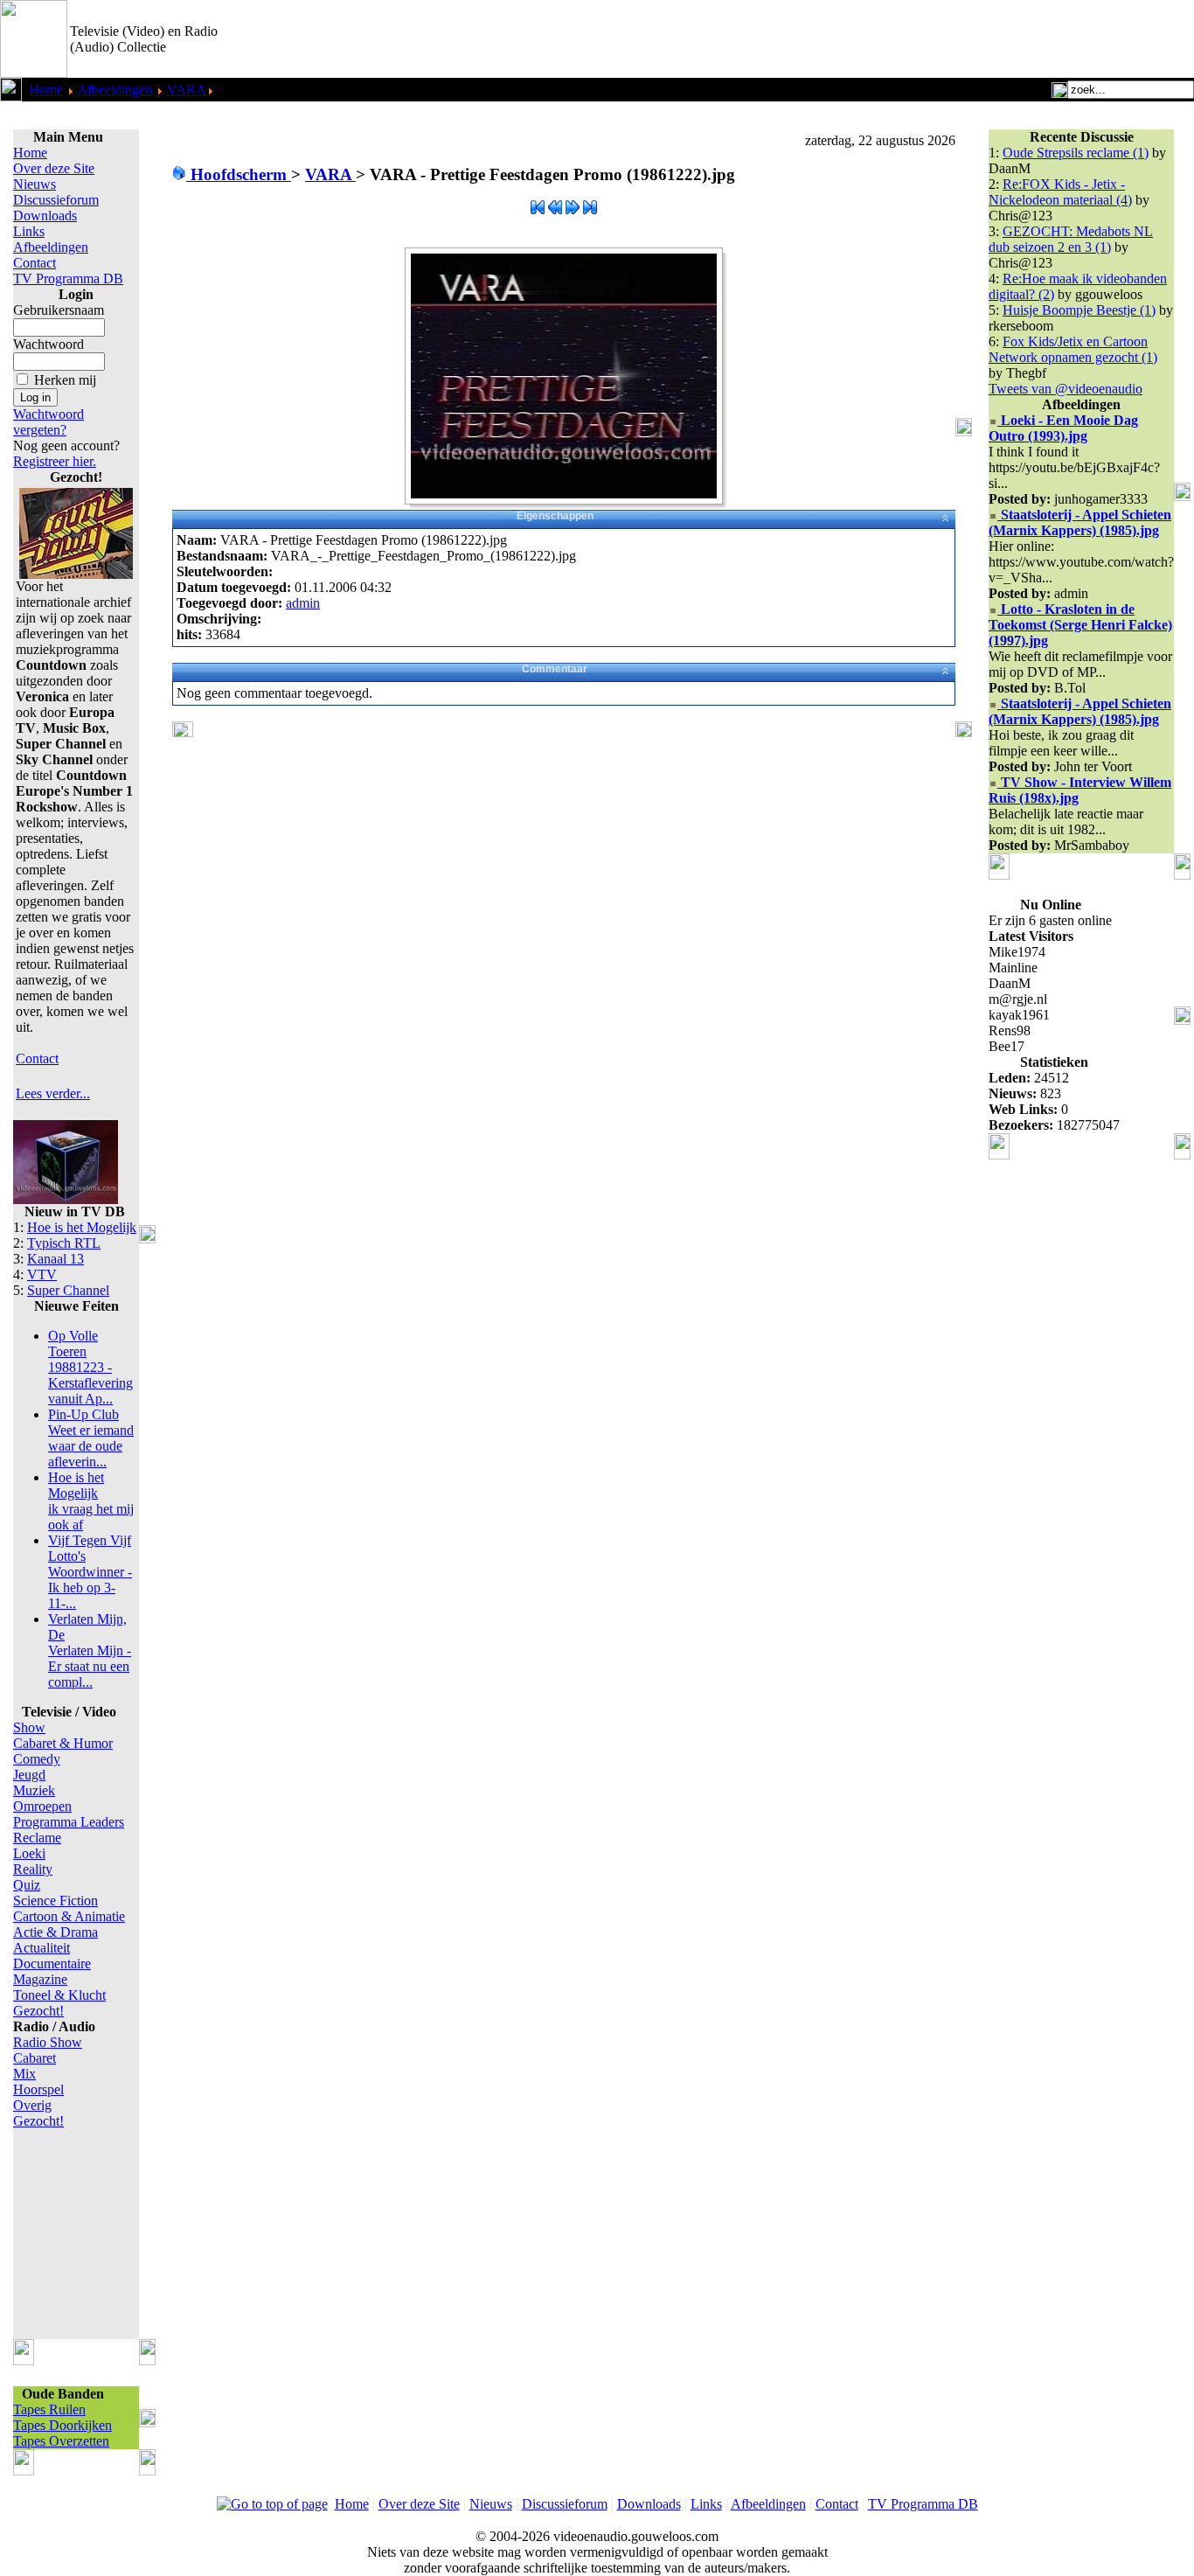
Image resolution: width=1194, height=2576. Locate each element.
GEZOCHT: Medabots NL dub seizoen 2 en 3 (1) (1071, 239)
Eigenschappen (555, 516)
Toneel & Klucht (59, 1995)
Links (29, 231)
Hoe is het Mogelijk (82, 1227)
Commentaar (555, 669)
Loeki (29, 1853)
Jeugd (29, 1775)
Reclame (37, 1838)
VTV (42, 1274)
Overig (32, 2105)
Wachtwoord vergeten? (49, 422)
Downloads (45, 216)
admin (303, 603)
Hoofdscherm (239, 174)
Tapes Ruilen (49, 2409)
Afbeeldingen (115, 90)
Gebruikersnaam (59, 310)
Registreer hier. (55, 461)
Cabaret (35, 2058)
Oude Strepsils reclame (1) (1076, 153)
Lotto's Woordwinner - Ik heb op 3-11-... (90, 1572)
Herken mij (65, 380)
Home (46, 90)
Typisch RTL (64, 1243)
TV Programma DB (68, 278)
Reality (33, 1869)
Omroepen (42, 1806)
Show (29, 1727)
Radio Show (48, 2042)
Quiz (27, 1885)
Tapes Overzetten (61, 2441)
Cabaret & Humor (63, 1743)
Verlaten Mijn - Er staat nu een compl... (90, 1650)
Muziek (34, 1790)
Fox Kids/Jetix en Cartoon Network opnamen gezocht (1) (1073, 349)
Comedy (37, 1759)
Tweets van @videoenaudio (1066, 389)
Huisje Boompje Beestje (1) (1079, 310)
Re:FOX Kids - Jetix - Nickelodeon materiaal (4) (1060, 192)
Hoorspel (38, 2089)
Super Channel (68, 1290)
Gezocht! (38, 2011)
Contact (35, 263)
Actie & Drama (56, 1932)
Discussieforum (56, 200)
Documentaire (52, 1963)
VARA (187, 90)
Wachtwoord (49, 344)
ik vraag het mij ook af (91, 1501)
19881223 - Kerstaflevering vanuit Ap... (90, 1367)
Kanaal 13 (56, 1259)
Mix (24, 2074)
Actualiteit (42, 1948)
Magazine (40, 1979)
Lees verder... (53, 1093)
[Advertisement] (989, 39)
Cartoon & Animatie (69, 1916)
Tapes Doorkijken (62, 2425)
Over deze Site (54, 168)
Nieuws (35, 184)
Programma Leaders (69, 1822)
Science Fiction (56, 1901)
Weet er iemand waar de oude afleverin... (91, 1438)
